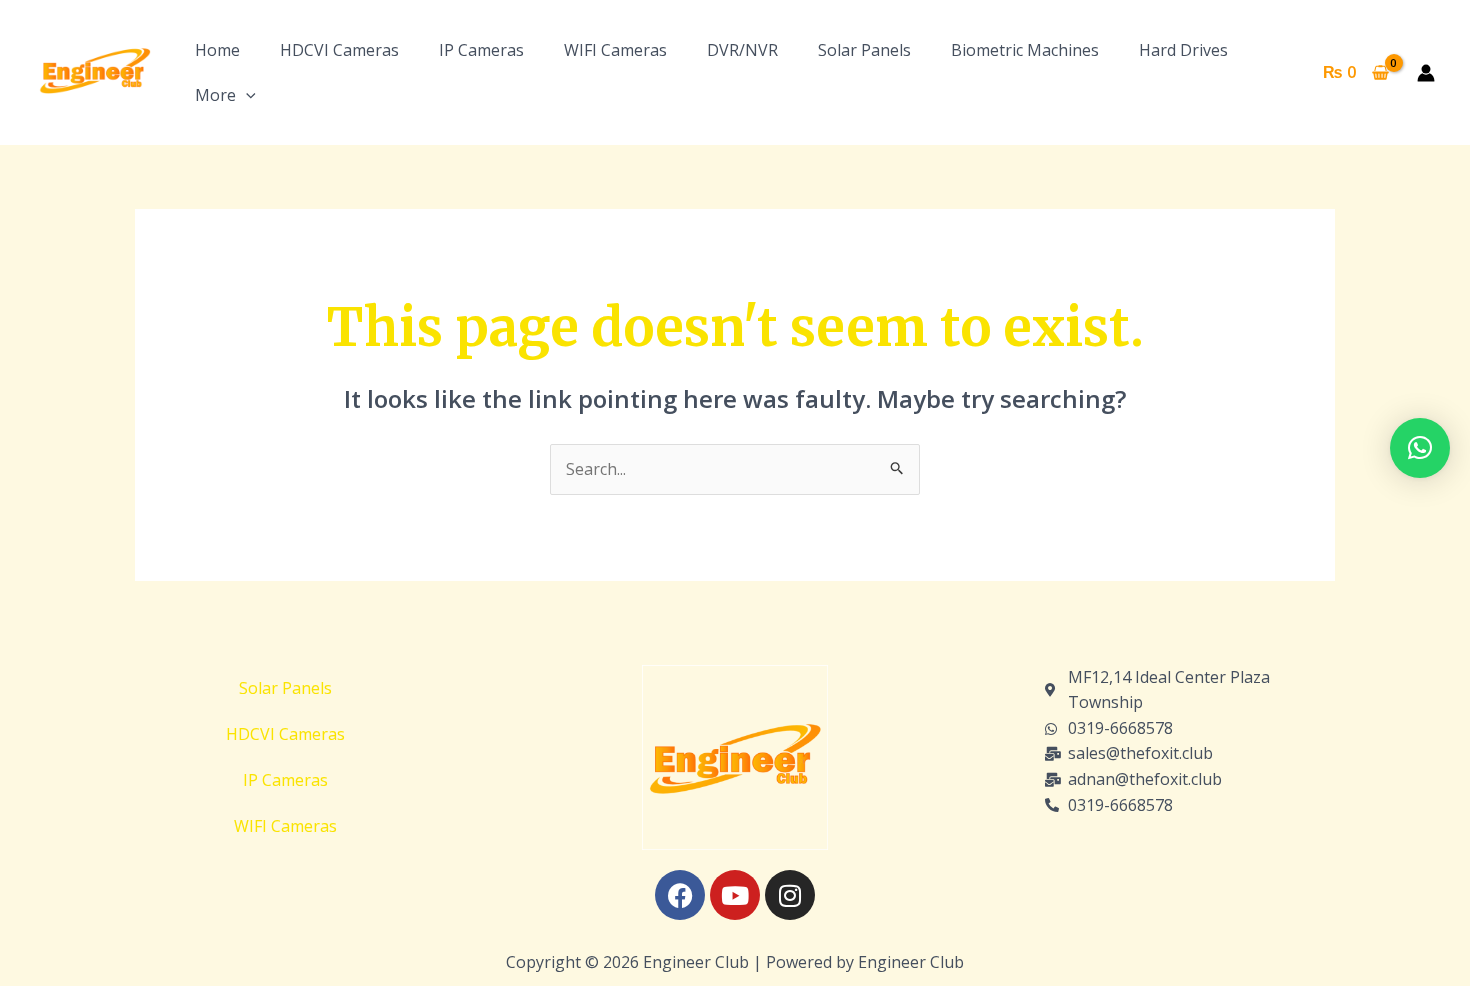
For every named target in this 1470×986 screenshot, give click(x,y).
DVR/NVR (742, 50)
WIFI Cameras (615, 50)
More (215, 95)
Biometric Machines (1025, 50)
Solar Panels (864, 50)
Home (217, 50)
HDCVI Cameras (339, 50)
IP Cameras (481, 50)
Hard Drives (1183, 50)
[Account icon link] (1426, 73)
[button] (246, 95)
